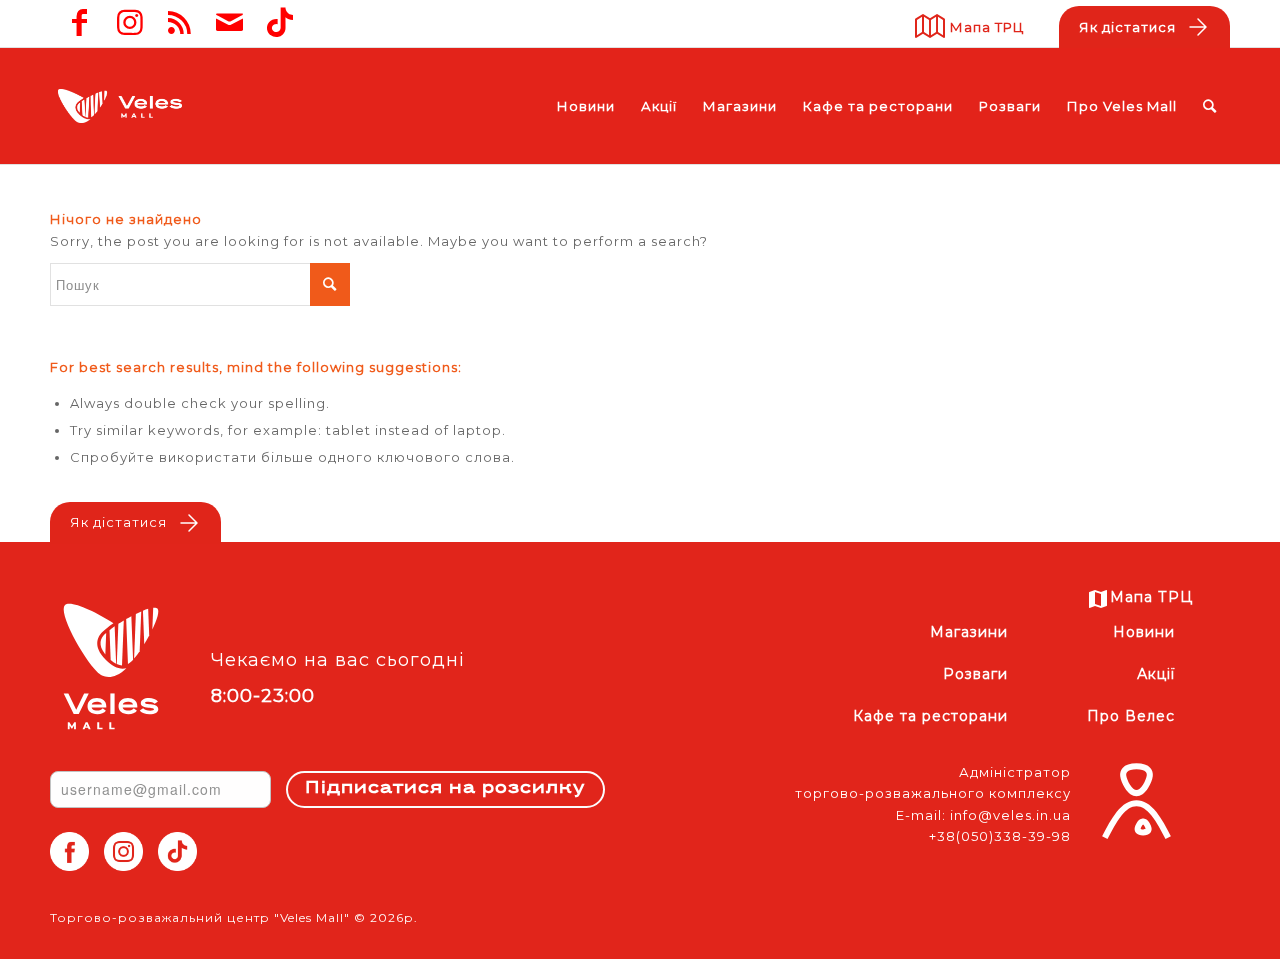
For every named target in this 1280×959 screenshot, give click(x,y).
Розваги (975, 674)
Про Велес (1130, 716)
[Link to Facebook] (80, 23)
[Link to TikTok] (280, 23)
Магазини (969, 632)
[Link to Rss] (180, 23)
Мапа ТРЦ (987, 27)
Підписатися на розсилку (445, 789)
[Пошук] (1210, 106)
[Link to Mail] (230, 23)
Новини (1143, 632)
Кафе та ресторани (930, 716)
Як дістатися (1127, 27)
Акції (1155, 674)
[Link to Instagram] (130, 23)
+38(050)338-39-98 (1000, 836)
